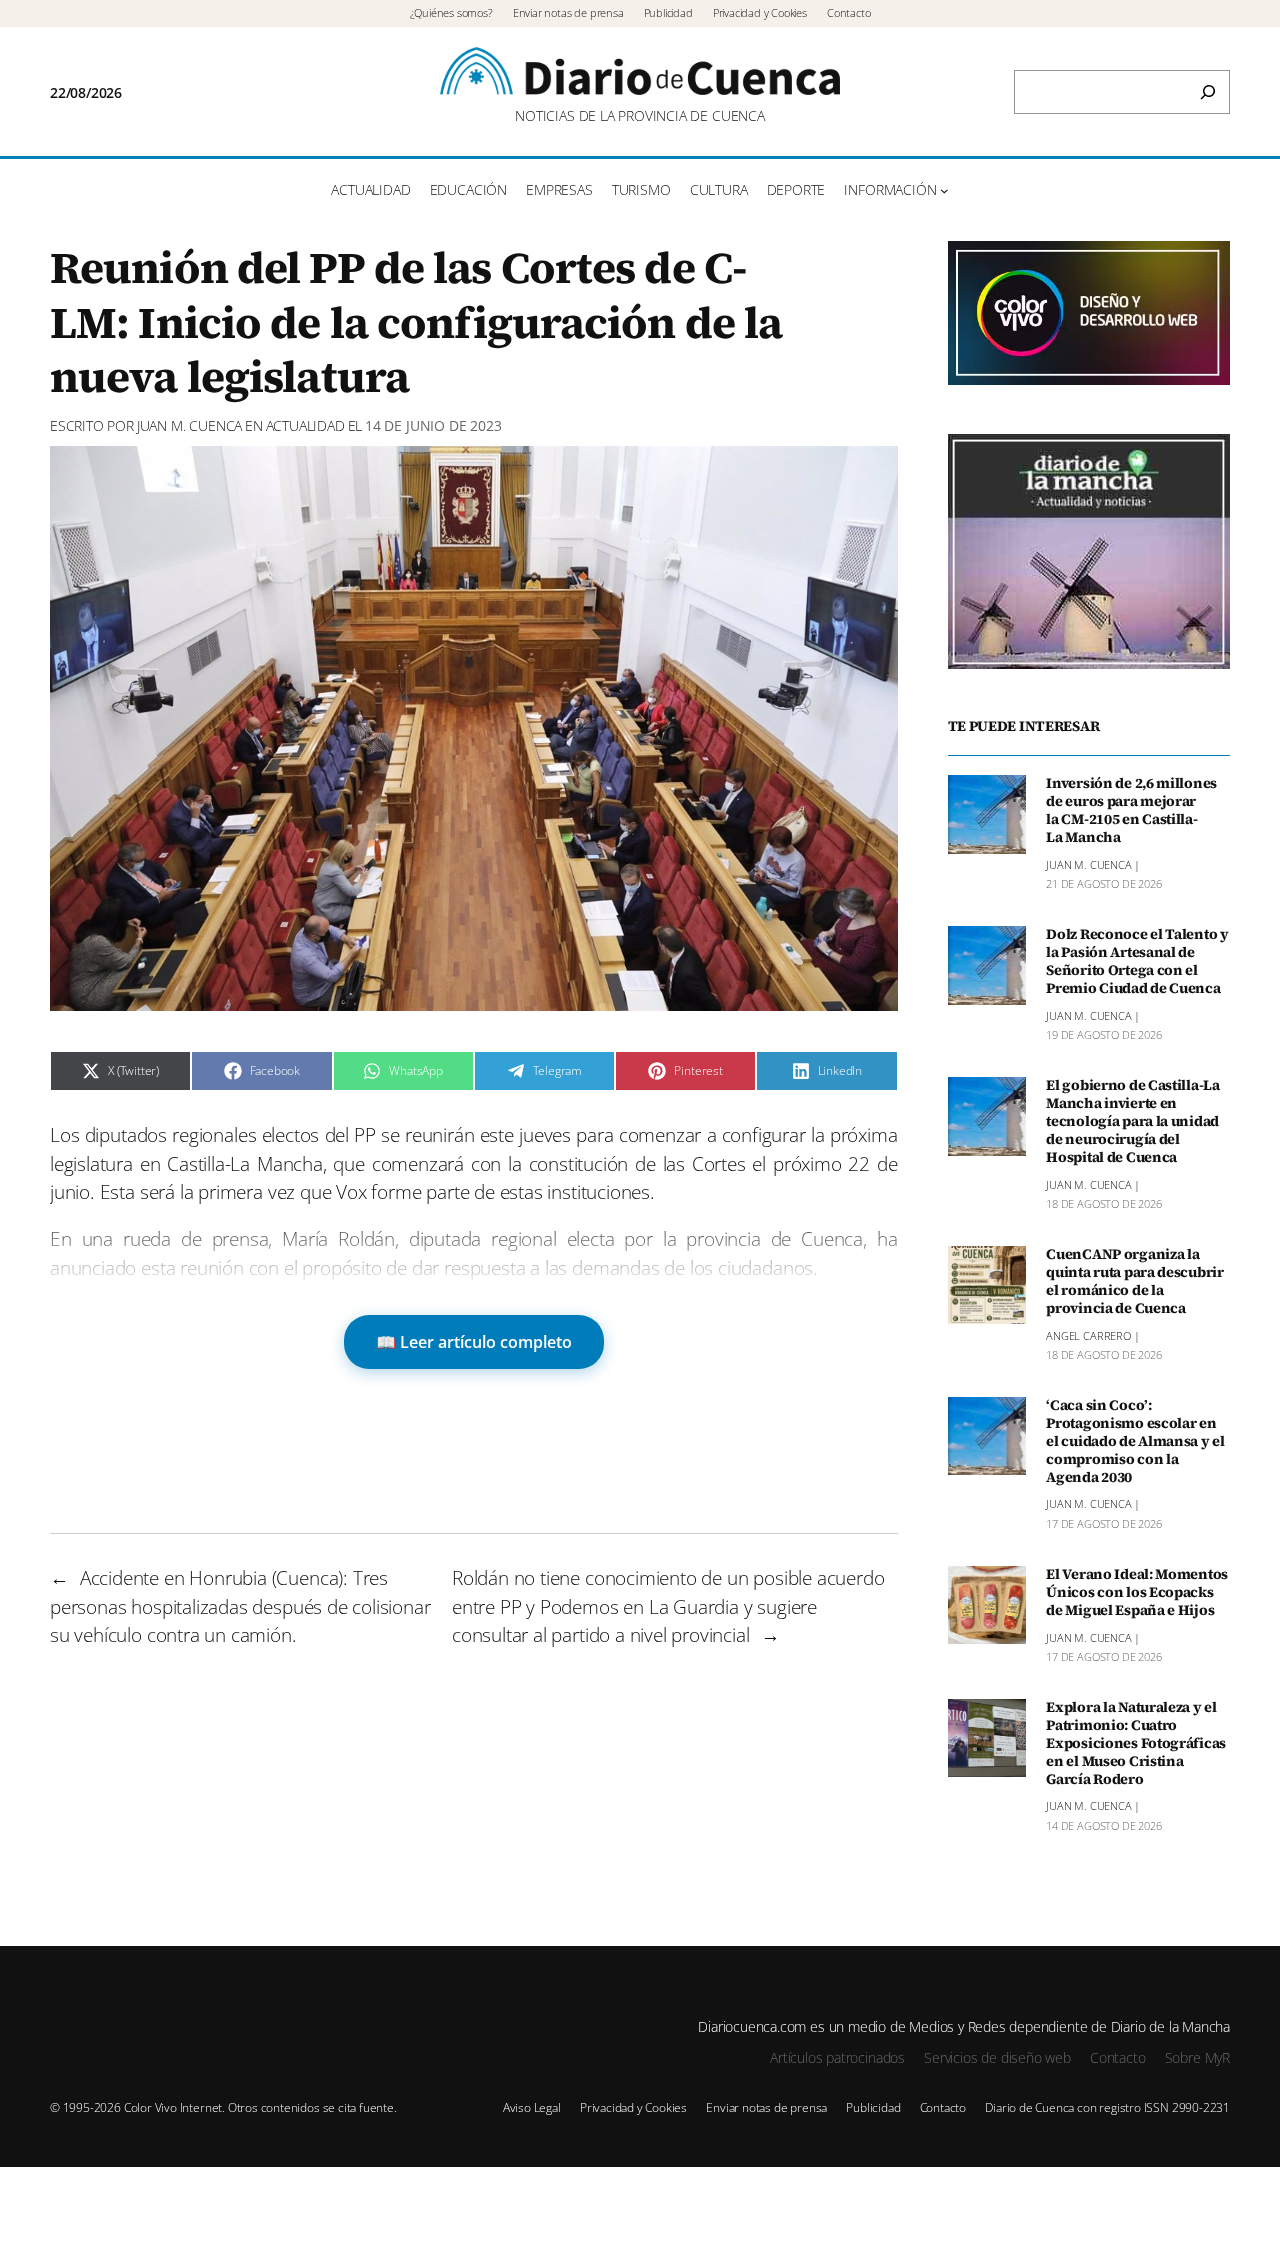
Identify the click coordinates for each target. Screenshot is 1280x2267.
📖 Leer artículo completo (474, 1342)
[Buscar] (1208, 92)
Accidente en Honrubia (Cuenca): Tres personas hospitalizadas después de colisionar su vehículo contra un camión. (240, 1606)
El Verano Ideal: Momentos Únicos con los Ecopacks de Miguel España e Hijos (1137, 1593)
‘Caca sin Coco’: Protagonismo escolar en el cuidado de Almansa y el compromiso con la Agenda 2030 (1135, 1441)
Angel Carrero (1088, 1334)
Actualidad (305, 425)
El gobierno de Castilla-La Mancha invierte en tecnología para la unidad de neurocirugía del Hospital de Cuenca (1133, 1121)
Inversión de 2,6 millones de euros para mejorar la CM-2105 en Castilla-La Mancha (1131, 810)
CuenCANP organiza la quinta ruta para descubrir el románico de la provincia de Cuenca (1135, 1281)
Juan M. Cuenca (189, 425)
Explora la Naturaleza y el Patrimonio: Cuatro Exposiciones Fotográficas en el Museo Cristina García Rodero (1136, 1743)
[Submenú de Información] (944, 190)
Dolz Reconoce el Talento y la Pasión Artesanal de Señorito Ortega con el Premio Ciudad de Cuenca (1137, 961)
